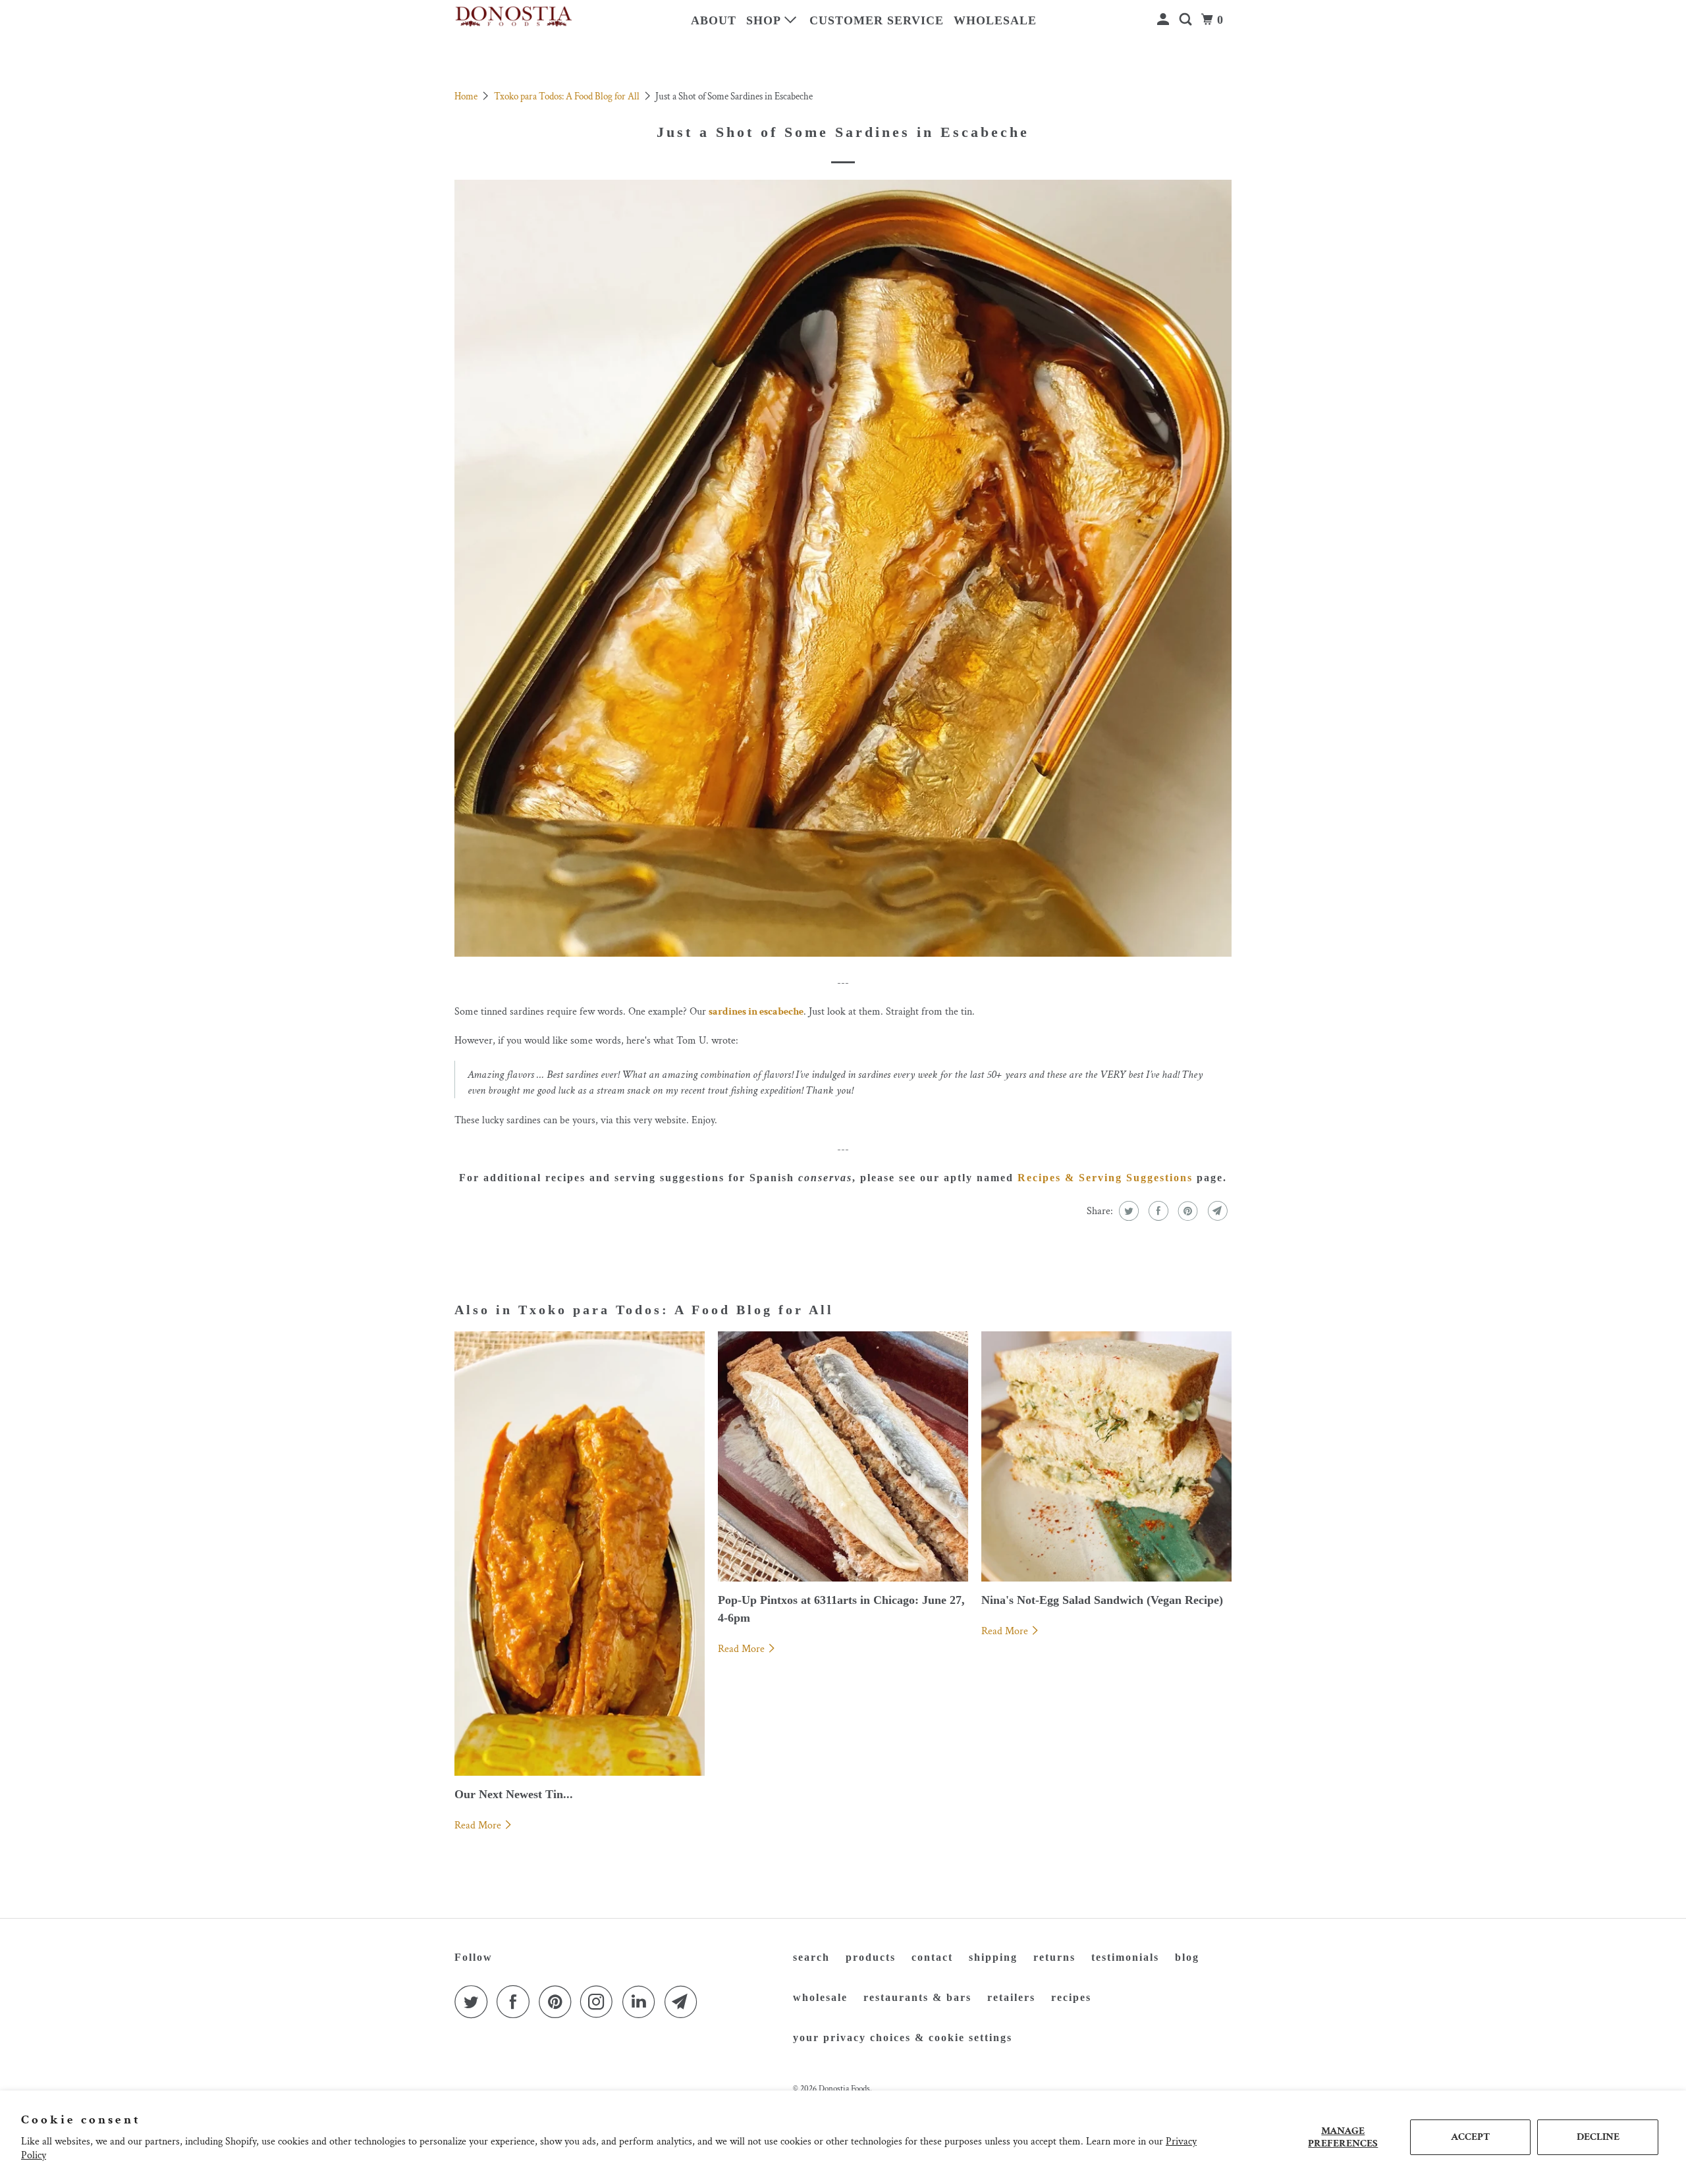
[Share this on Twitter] (1127, 1211)
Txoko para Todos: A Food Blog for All (568, 96)
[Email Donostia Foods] (684, 2002)
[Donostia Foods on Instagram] (600, 2002)
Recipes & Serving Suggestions (1105, 1178)
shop (765, 20)
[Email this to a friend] (1216, 1211)
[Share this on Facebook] (1157, 1211)
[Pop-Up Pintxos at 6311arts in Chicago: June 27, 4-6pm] (843, 1456)
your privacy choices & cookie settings (903, 2038)
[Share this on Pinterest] (1186, 1211)
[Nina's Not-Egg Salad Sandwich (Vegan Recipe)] (1106, 1456)
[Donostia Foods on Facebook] (516, 2002)
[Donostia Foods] (514, 17)
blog (1187, 1957)
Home (467, 96)
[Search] (1187, 20)
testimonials (1125, 1957)
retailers (1011, 1997)
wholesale (995, 20)
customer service (877, 20)
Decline (1598, 2137)
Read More (479, 1825)
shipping (993, 1957)
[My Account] (1165, 20)
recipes (1071, 1997)
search (811, 1957)
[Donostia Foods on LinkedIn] (642, 2002)
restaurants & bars (917, 1997)
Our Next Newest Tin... (514, 1794)
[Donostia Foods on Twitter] (474, 2002)
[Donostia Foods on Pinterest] (558, 2002)
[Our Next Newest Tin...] (580, 1554)
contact (932, 1957)
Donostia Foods (844, 2089)
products (871, 1957)
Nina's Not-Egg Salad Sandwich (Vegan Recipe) (1102, 1600)
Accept (1470, 2137)
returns (1054, 1957)
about (714, 20)
